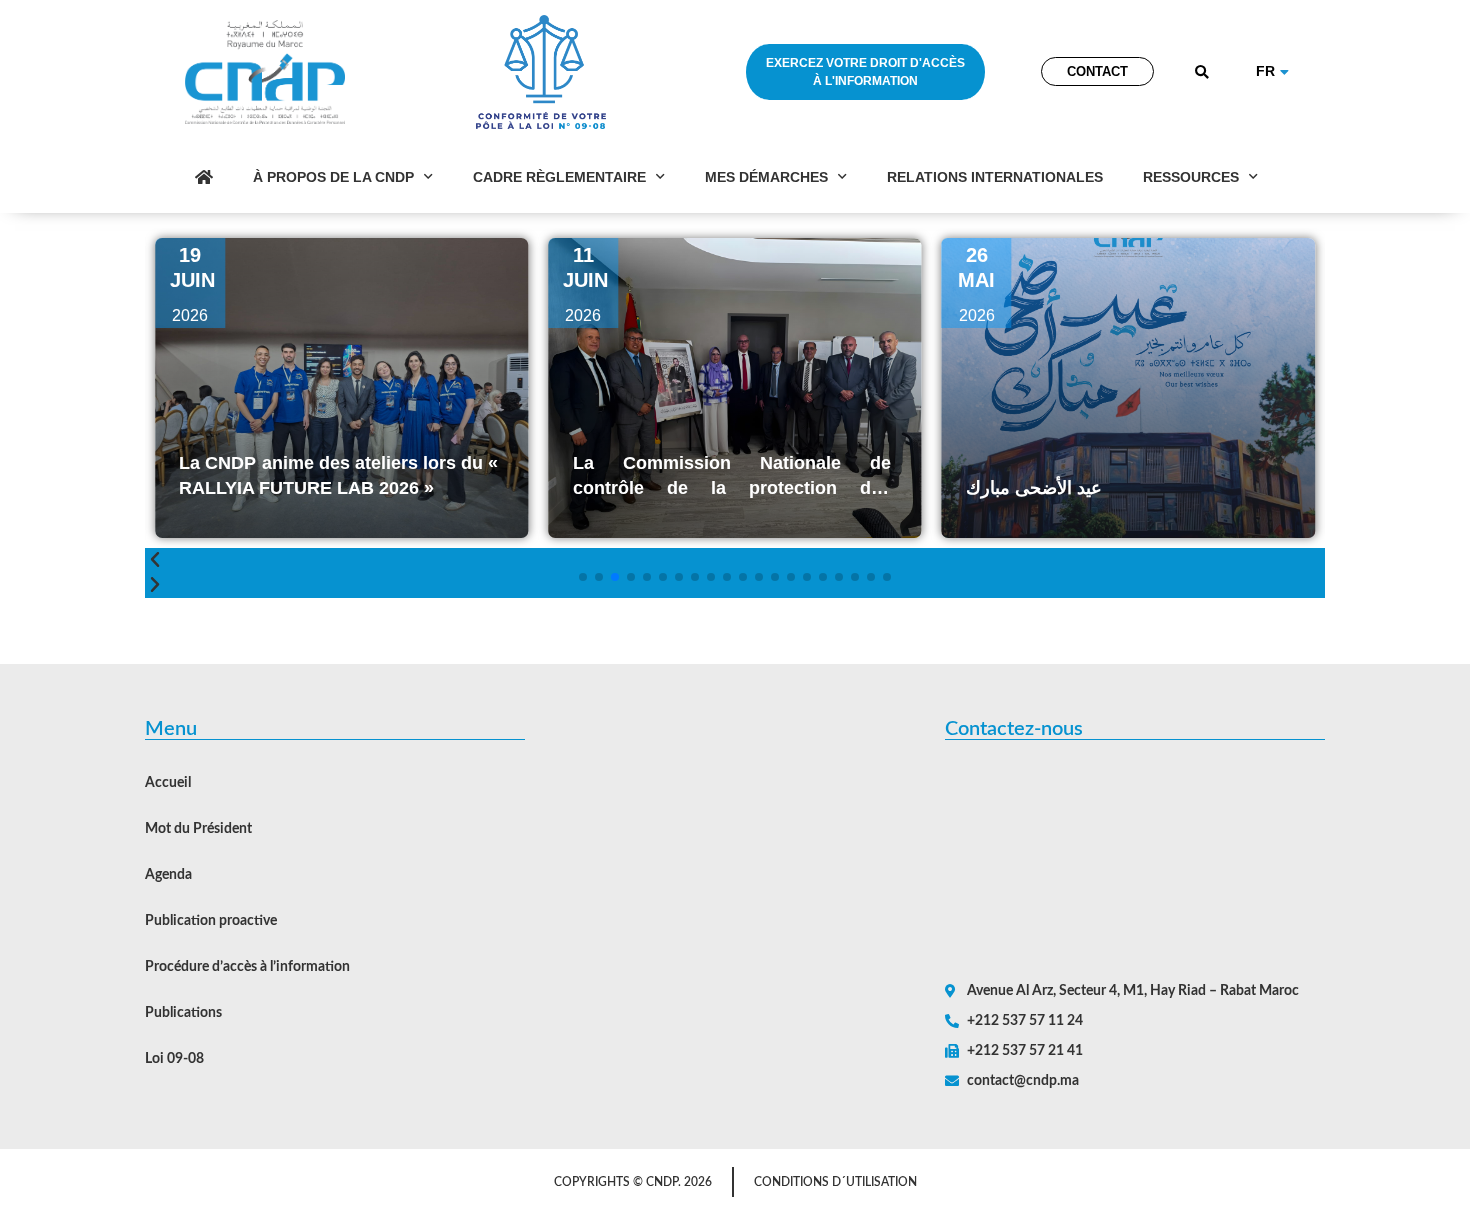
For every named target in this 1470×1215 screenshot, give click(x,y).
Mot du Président (198, 829)
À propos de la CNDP (333, 177)
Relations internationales (995, 177)
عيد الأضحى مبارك (888, 488)
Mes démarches (766, 177)
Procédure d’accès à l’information (247, 967)
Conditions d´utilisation (835, 1182)
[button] (1202, 72)
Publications (183, 1013)
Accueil (168, 783)
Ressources (1191, 177)
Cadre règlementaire (559, 177)
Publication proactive (211, 921)
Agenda (168, 875)
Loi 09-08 (174, 1059)
